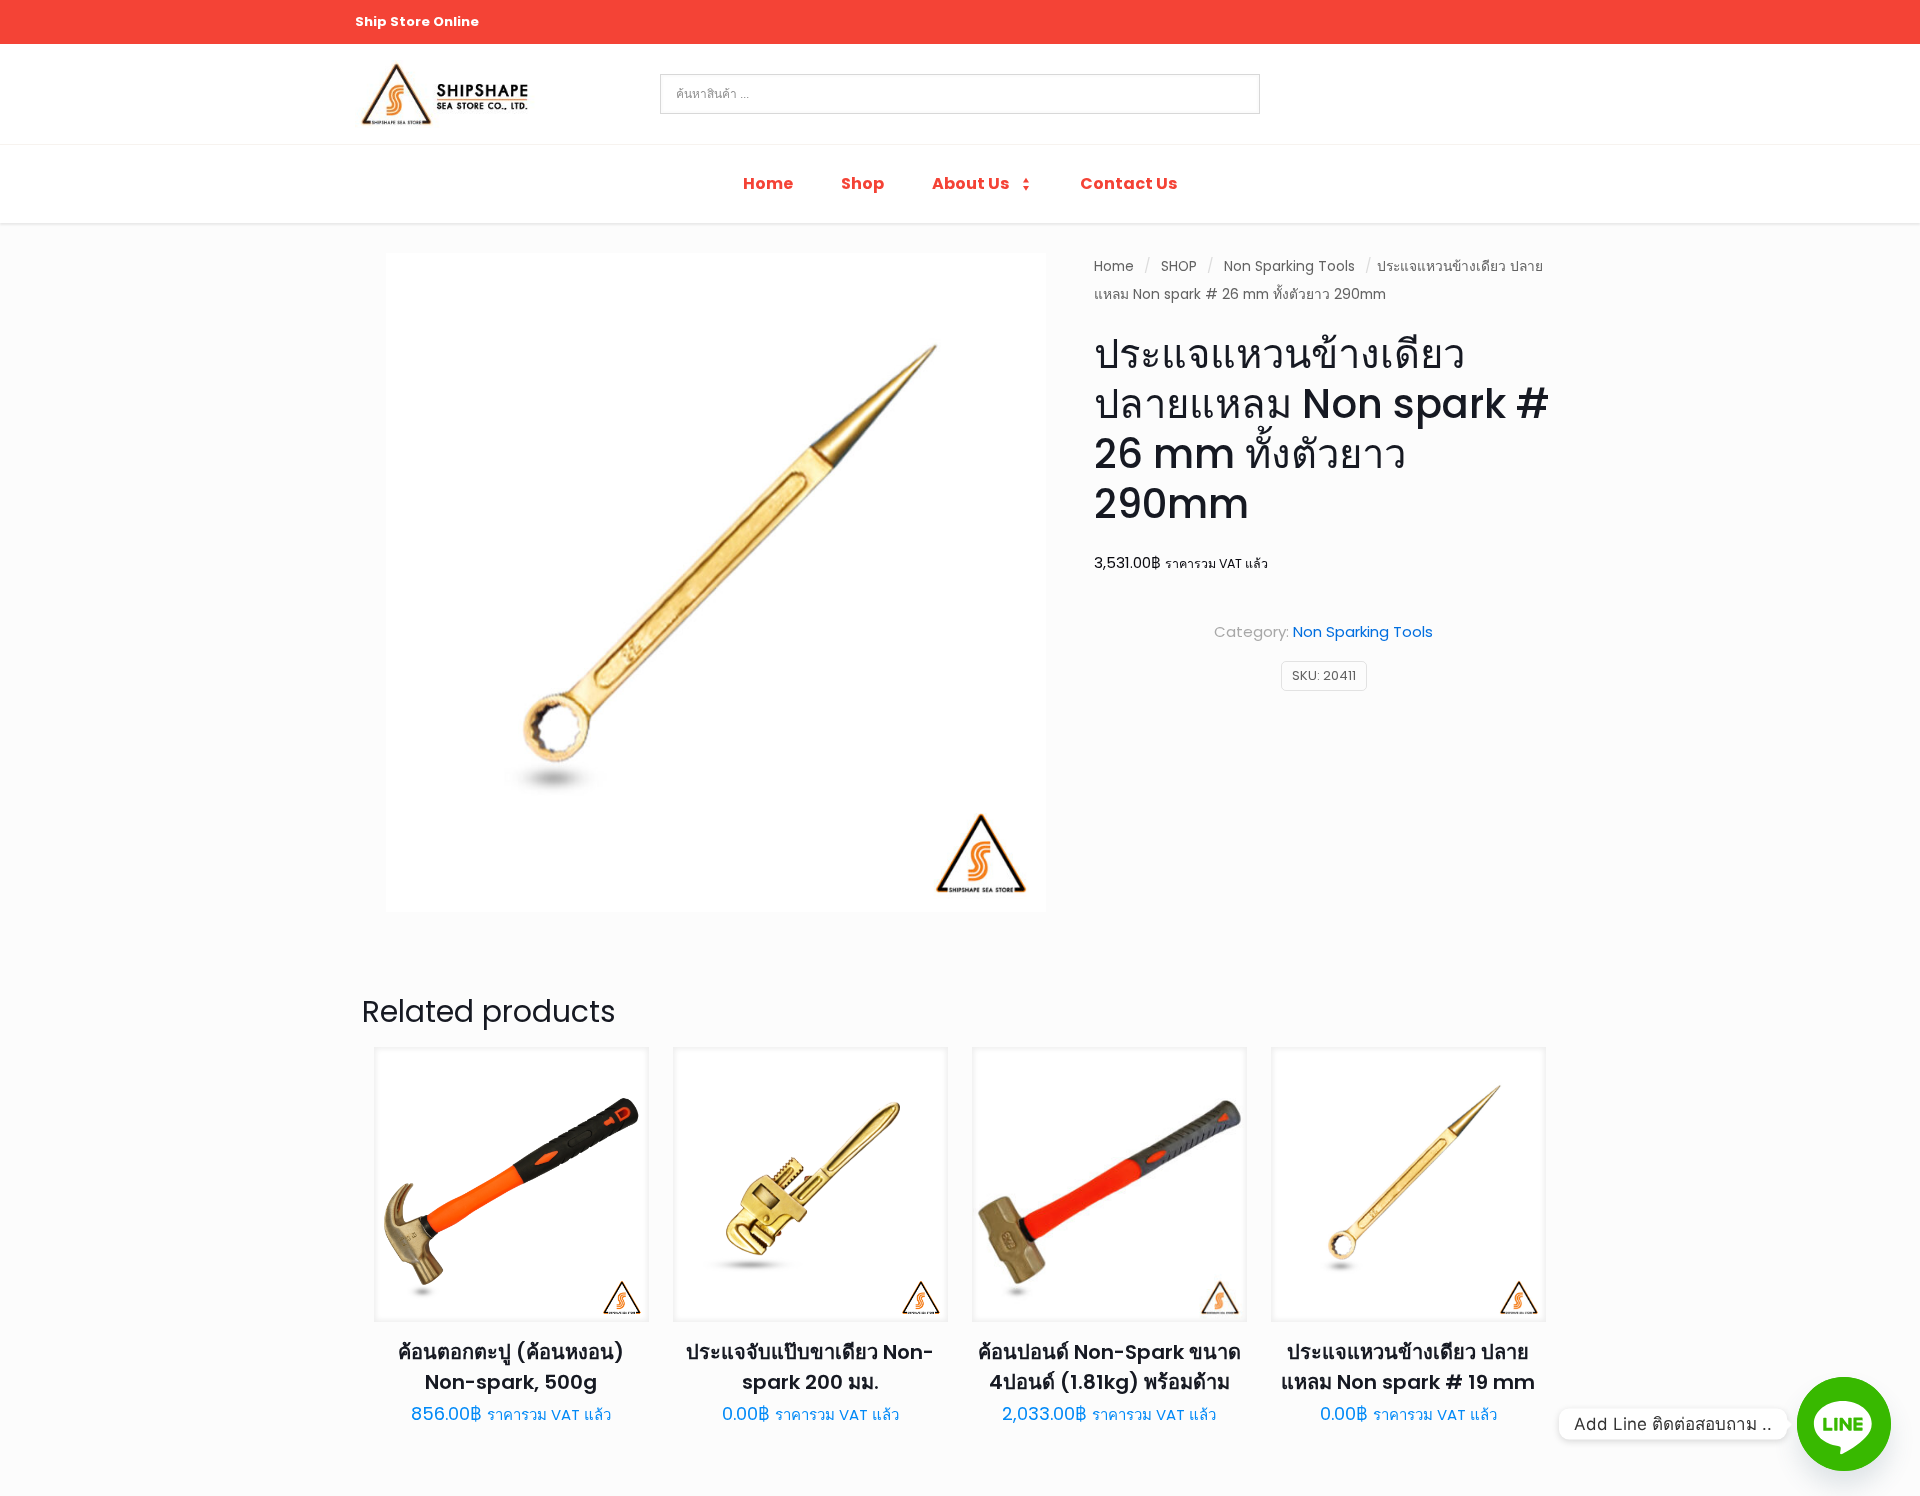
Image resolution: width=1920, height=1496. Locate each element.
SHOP (1179, 266)
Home (1114, 266)
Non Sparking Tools (1289, 266)
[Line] (1844, 1424)
